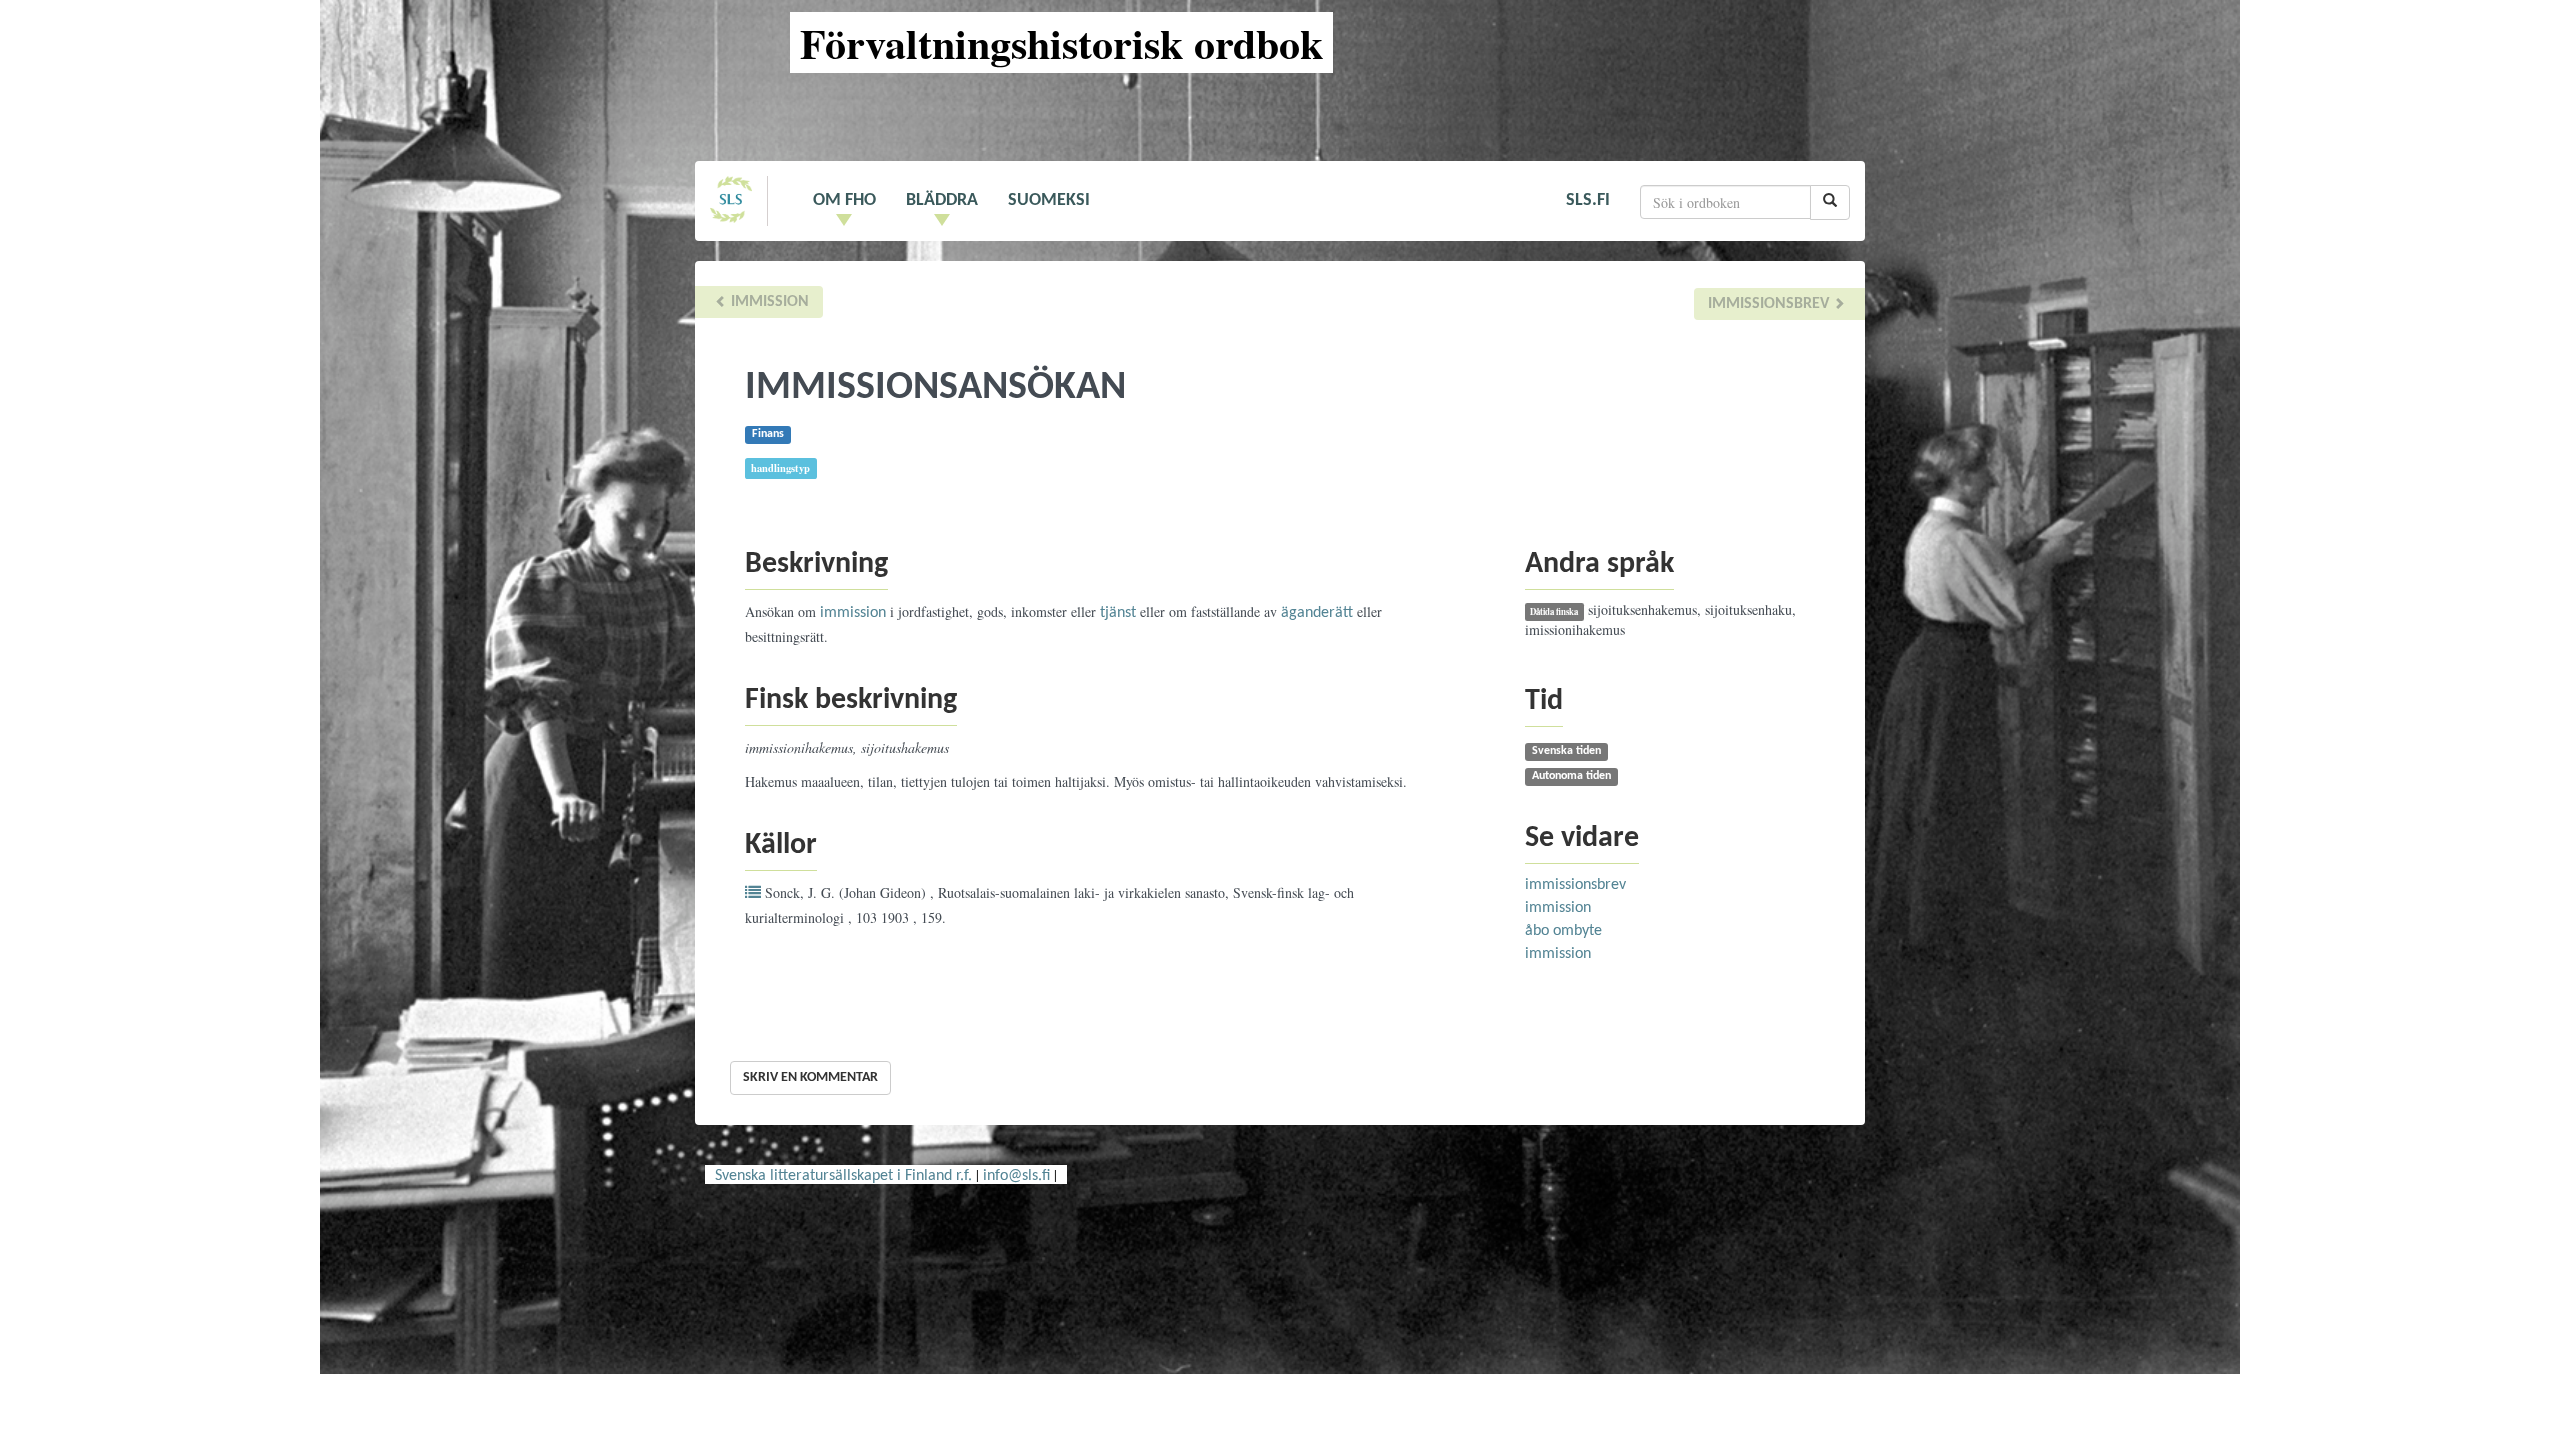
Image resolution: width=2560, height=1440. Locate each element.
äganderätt (1317, 613)
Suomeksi (1049, 200)
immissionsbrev (1770, 304)
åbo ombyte (1563, 931)
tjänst (1118, 613)
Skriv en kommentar (810, 1077)
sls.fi (1588, 200)
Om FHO (844, 200)
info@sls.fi (1016, 1176)
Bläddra (942, 200)
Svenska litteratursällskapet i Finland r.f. (843, 1176)
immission (768, 302)
